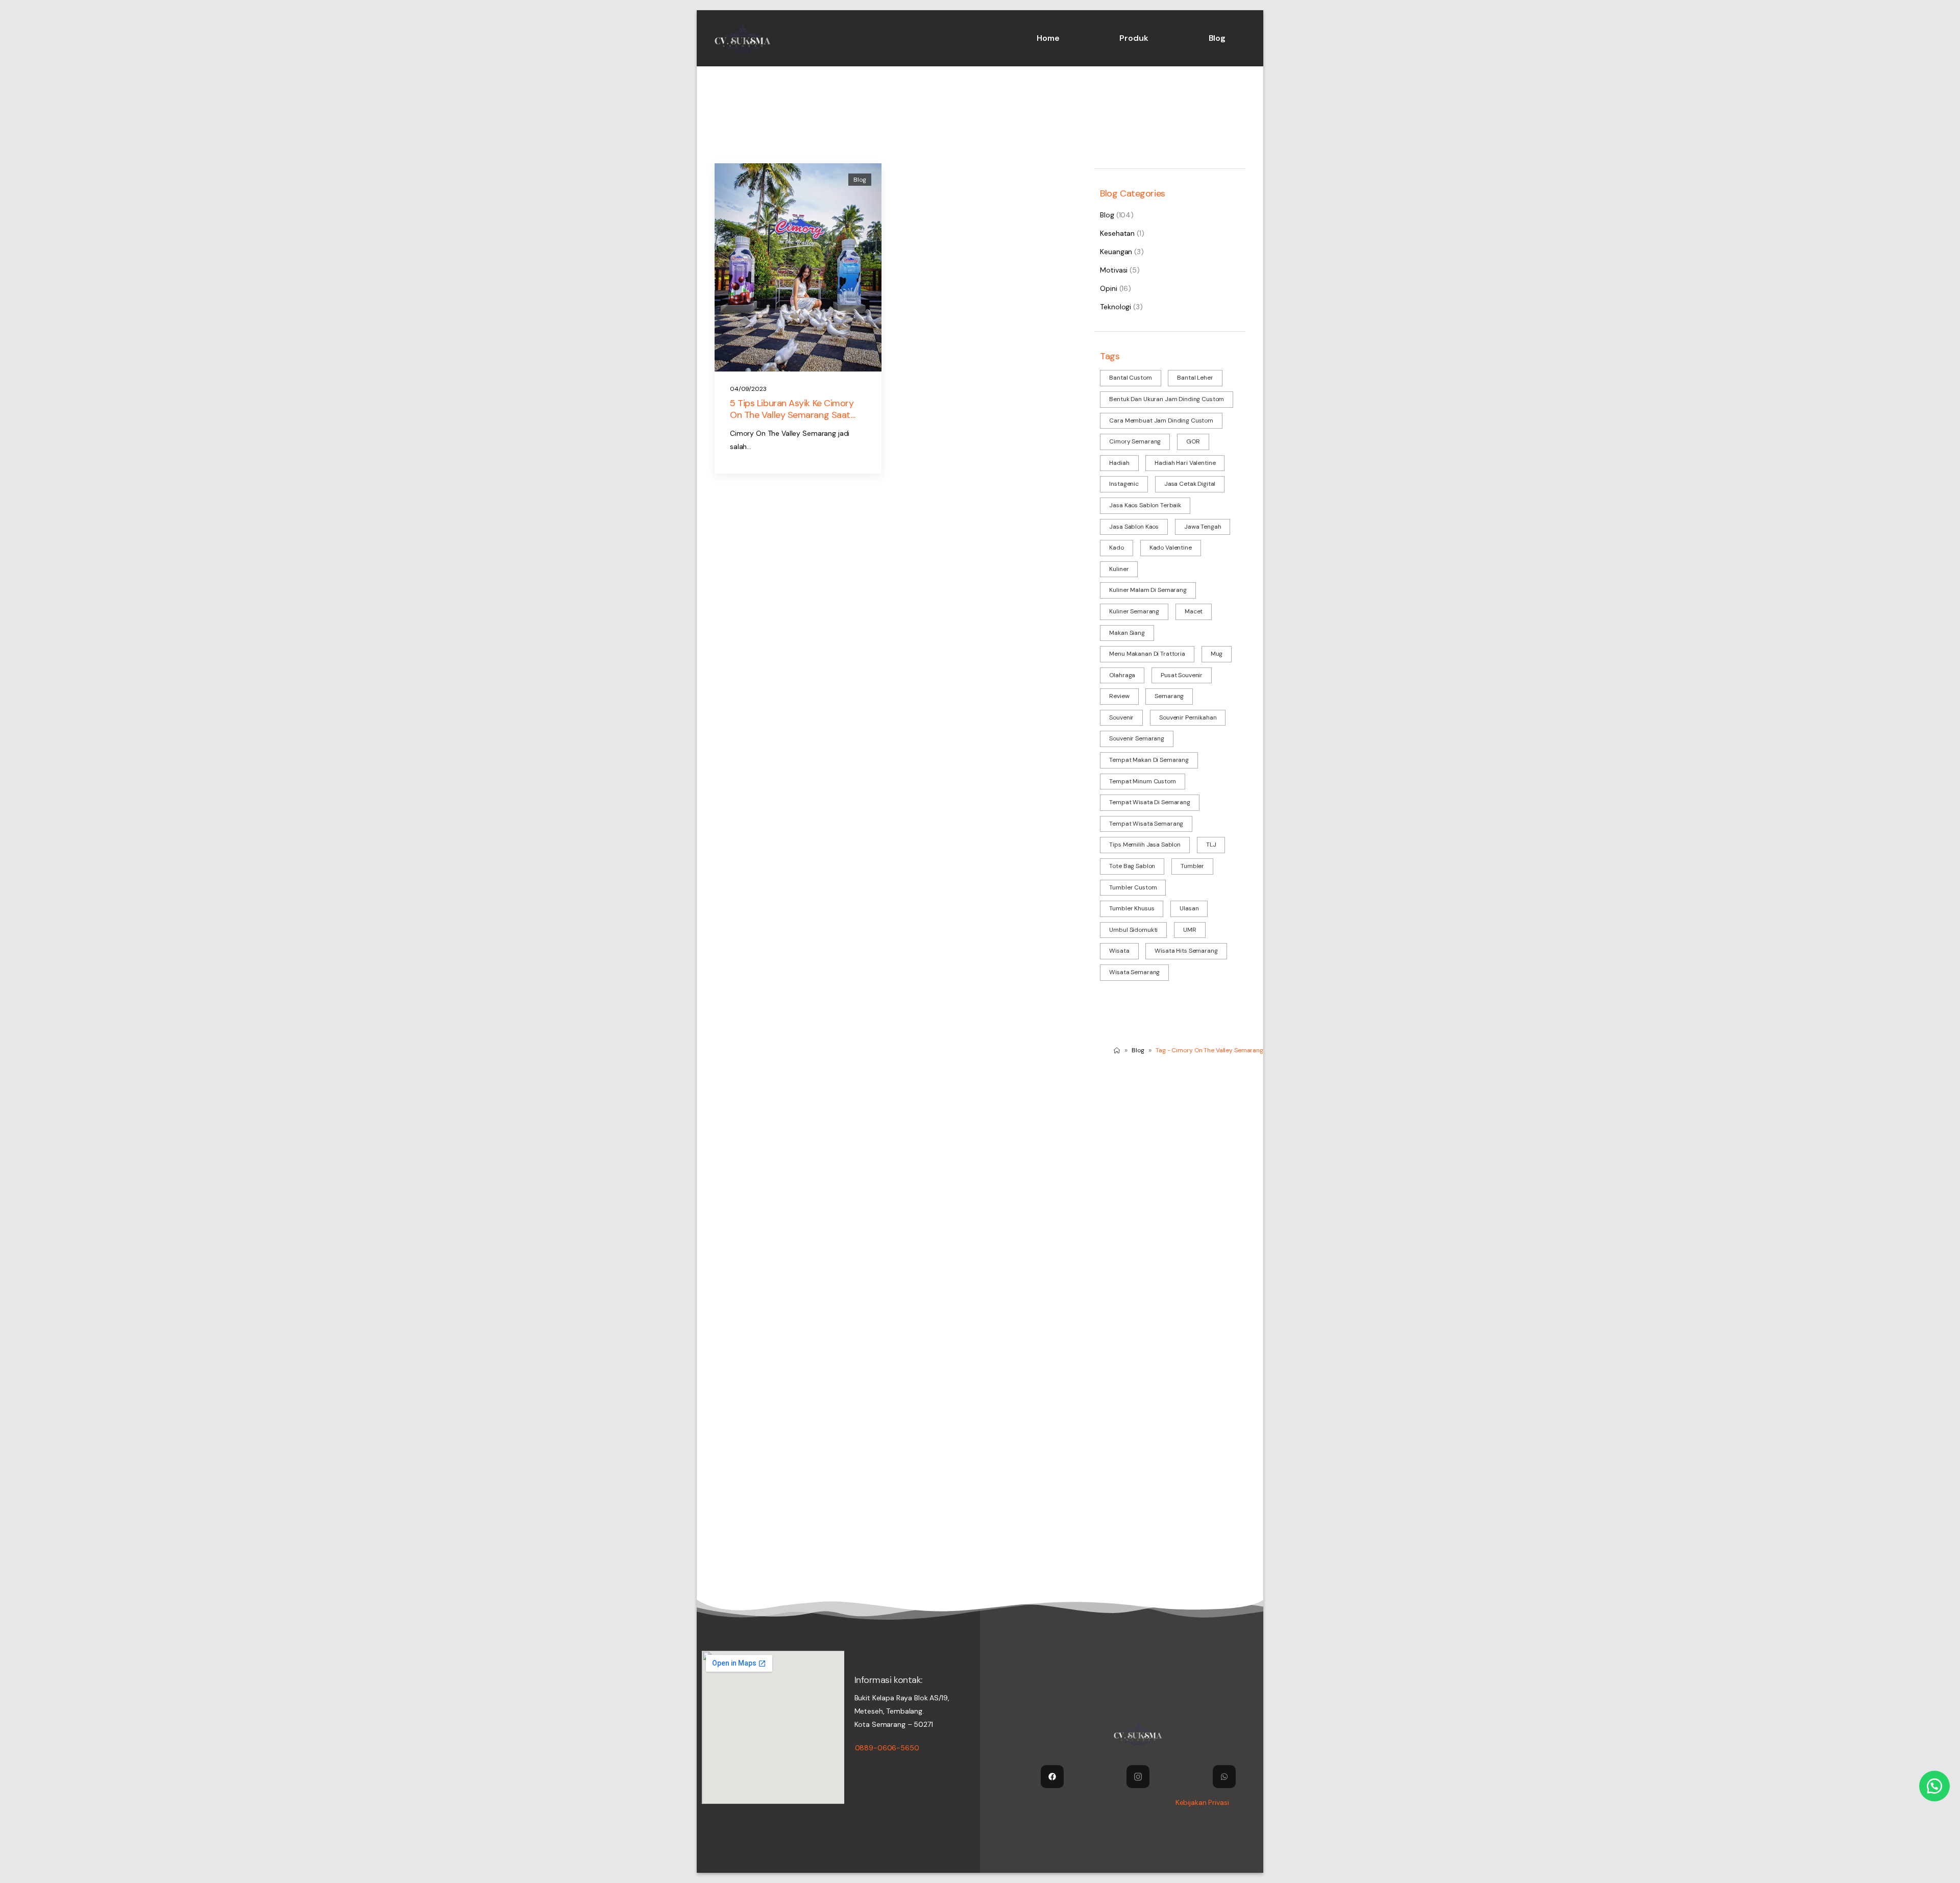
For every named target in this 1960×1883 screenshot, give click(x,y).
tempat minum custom (1142, 781)
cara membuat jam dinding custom (1161, 420)
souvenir (1121, 717)
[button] (1934, 1786)
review (1119, 696)
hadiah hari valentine (1185, 463)
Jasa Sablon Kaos (1134, 527)
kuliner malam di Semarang (1148, 590)
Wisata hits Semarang (1186, 951)
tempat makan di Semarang (1149, 760)
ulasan (1189, 908)
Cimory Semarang (1135, 441)
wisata (1119, 951)
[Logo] (743, 38)
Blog (1217, 38)
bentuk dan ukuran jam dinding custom (1167, 399)
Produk (1134, 38)
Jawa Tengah (1203, 527)
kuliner (1119, 569)
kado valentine (1171, 548)
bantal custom (1130, 378)
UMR (1190, 930)
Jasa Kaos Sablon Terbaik (1145, 505)
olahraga (1122, 675)
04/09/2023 (748, 389)
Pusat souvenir (1182, 675)
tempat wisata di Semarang (1150, 802)
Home (1048, 38)
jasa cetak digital (1190, 484)
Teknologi (1116, 307)
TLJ (1211, 845)
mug (1217, 654)
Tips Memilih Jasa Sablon (1145, 845)
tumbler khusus (1132, 908)
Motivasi (1114, 270)
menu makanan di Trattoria (1147, 654)
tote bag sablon (1132, 866)
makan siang (1127, 633)
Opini (1108, 288)
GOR (1193, 441)
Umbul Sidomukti (1133, 930)
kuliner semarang (1134, 611)
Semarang (1169, 696)
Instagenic (1124, 484)
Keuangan (1116, 252)
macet (1194, 611)
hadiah (1119, 463)
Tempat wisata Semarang (1146, 824)
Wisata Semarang (1134, 972)
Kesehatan (1117, 233)
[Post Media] (798, 267)
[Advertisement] (1003, 1143)
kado (1116, 548)
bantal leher (1195, 378)
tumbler (1192, 866)
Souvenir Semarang (1137, 738)
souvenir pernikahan (1188, 717)
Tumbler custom (1133, 887)
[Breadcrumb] (1117, 1051)
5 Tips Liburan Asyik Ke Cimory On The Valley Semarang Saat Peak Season (792, 415)
